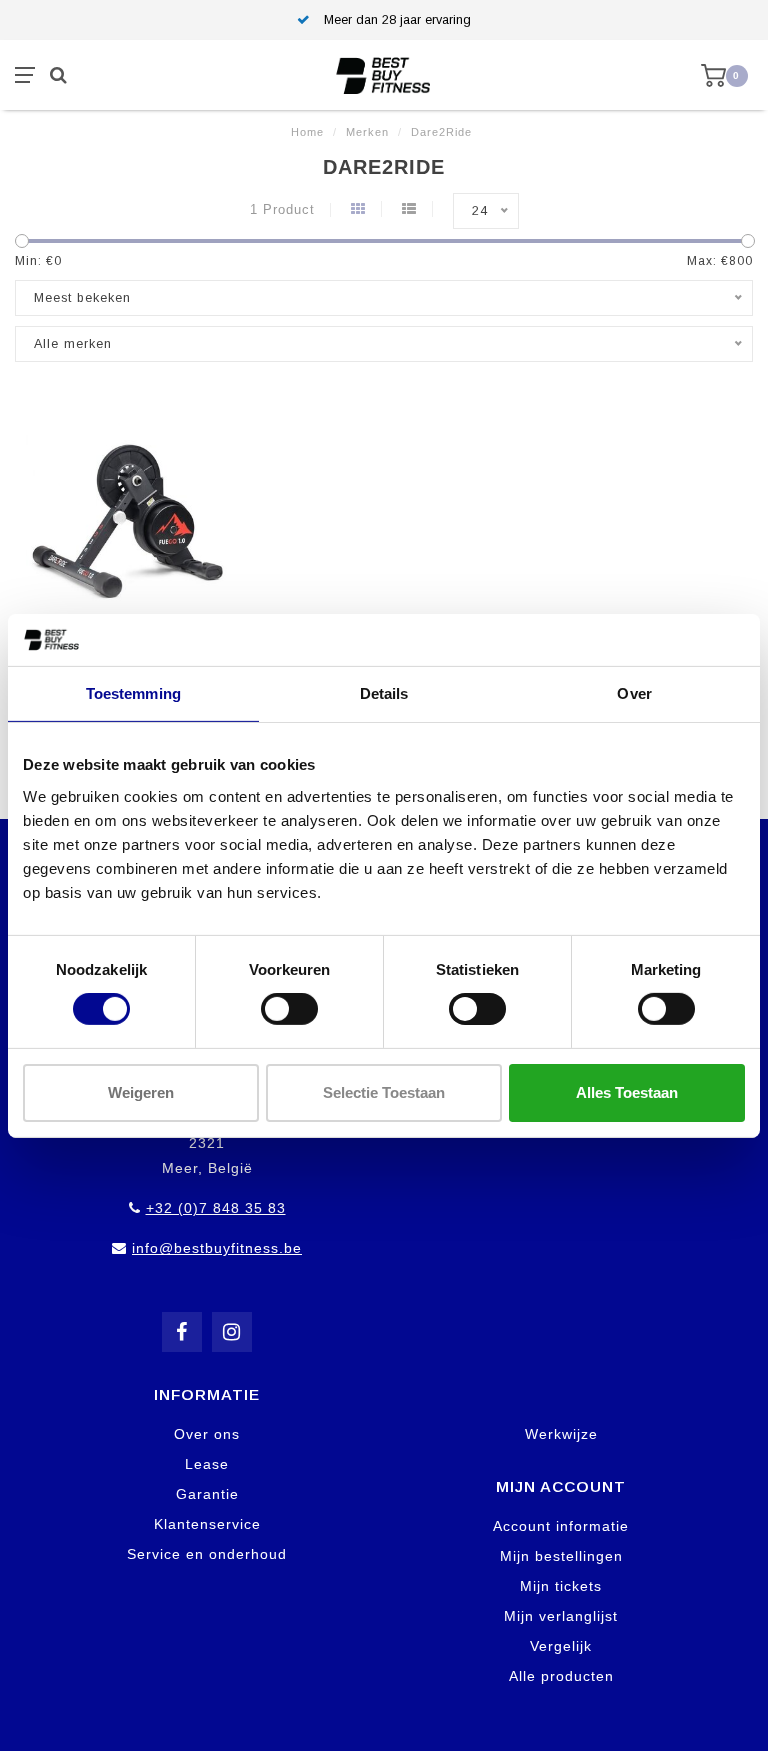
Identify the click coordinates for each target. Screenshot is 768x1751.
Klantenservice (207, 1524)
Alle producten (561, 1676)
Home (307, 132)
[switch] (289, 1009)
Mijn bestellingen (561, 1556)
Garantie (207, 1494)
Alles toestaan (627, 1092)
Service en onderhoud (207, 1554)
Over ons (207, 1434)
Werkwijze (561, 1434)
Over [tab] (634, 693)
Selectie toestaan (384, 1092)
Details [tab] (384, 693)
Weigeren (141, 1092)
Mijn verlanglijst (561, 1616)
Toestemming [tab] (133, 693)
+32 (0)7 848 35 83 (216, 1208)
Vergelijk (561, 1646)
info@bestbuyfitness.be (217, 1248)
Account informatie (561, 1526)
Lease (207, 1464)
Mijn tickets (561, 1586)
